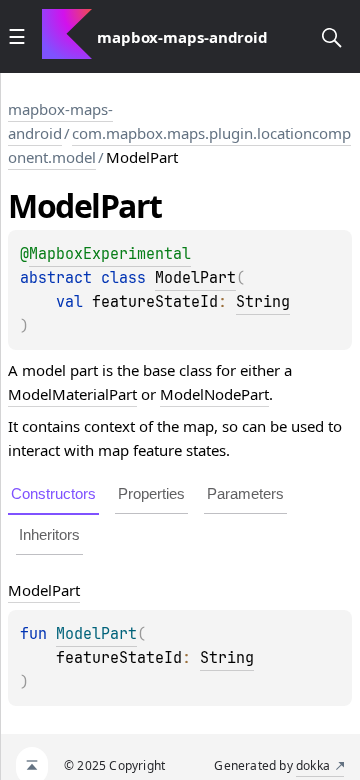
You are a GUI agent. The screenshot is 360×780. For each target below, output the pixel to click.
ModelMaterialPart (72, 394)
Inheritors (49, 534)
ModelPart (195, 278)
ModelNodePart (214, 394)
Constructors (53, 493)
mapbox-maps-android (60, 121)
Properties (151, 493)
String (263, 302)
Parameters (245, 493)
